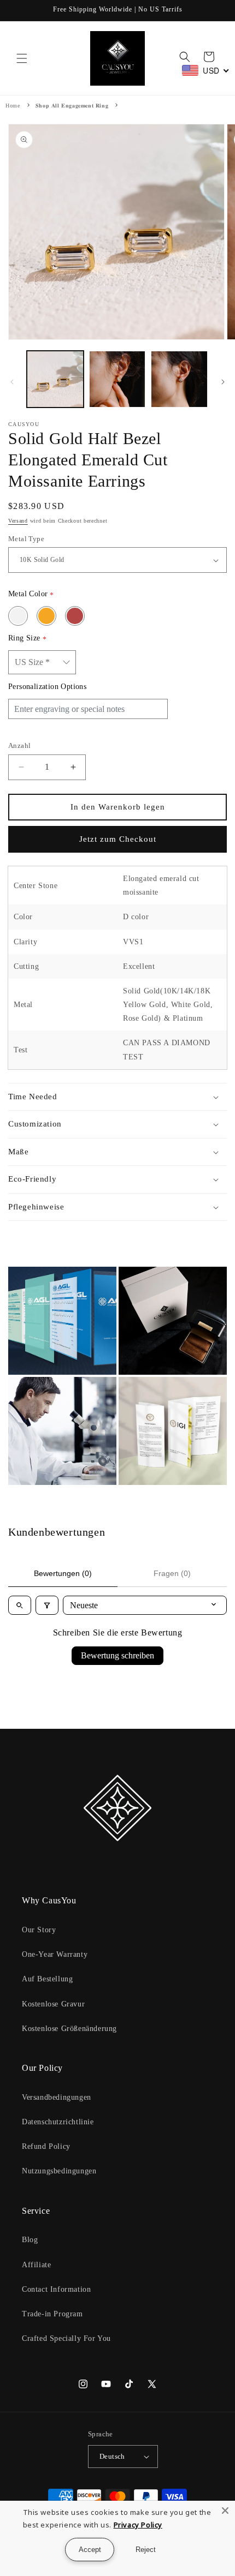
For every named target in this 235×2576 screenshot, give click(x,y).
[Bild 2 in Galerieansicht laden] (117, 379)
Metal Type (26, 539)
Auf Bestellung (47, 1979)
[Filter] (47, 1605)
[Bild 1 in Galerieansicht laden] (55, 379)
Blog (30, 2240)
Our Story (39, 1930)
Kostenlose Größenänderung (69, 2029)
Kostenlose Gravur (53, 2004)
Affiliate (36, 2265)
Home (13, 106)
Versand (18, 521)
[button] (22, 58)
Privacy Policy (138, 2525)
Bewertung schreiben (117, 1655)
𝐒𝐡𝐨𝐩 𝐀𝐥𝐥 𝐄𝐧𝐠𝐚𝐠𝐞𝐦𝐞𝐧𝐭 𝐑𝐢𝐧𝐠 (72, 106)
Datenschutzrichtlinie (58, 2122)
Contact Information (56, 2289)
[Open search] (20, 1605)
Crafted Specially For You (66, 2338)
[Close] (225, 2511)
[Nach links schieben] (12, 382)
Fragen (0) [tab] (172, 1573)
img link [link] (24, 1274)
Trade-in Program (52, 2314)
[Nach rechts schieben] (223, 382)
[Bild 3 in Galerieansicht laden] (179, 379)
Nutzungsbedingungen (59, 2171)
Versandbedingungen (57, 2097)
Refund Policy (46, 2146)
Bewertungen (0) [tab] (63, 1573)
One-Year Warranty (55, 1954)
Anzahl (19, 745)
